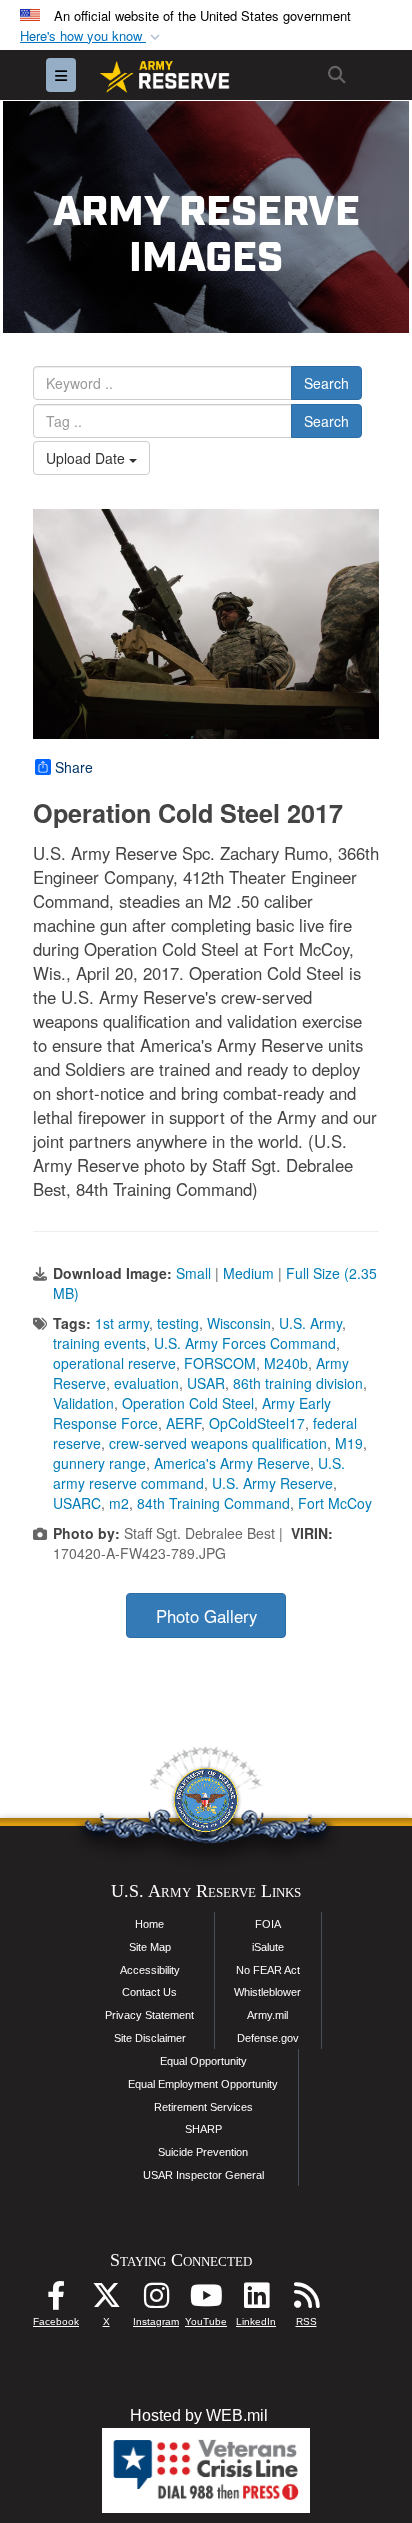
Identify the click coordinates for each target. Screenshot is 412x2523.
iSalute (268, 1947)
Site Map (150, 1947)
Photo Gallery (206, 1616)
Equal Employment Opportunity (203, 2084)
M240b (286, 1363)
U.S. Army (310, 1323)
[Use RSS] (306, 2300)
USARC (77, 1503)
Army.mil (267, 2015)
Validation (83, 1403)
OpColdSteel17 (257, 1423)
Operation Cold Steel (188, 1403)
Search (326, 383)
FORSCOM (220, 1363)
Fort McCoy (335, 1503)
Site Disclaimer (150, 2038)
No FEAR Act (268, 1970)
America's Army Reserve (232, 1463)
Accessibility (150, 1970)
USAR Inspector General (203, 2175)
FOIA (268, 1924)
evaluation (146, 1383)
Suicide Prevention (203, 2152)
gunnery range (99, 1463)
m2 (119, 1503)
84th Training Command (213, 1503)
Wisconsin (239, 1323)
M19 (349, 1443)
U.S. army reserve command (199, 1473)
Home (149, 1924)
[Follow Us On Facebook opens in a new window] (56, 2300)
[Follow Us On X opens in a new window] (106, 2300)
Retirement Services (203, 2107)
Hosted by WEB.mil (199, 2415)
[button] (92, 36)
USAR (206, 1383)
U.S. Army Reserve (272, 1483)
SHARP (203, 2129)
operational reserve (114, 1363)
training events (99, 1343)
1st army (122, 1323)
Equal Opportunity (203, 2061)
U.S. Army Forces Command (245, 1343)
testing (178, 1323)
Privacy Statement (149, 2015)
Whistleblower (267, 1992)
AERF (183, 1423)
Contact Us (149, 1992)
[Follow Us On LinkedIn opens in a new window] (256, 2300)
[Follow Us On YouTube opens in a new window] (206, 2300)
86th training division (298, 1383)
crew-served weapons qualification (218, 1443)
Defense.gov (268, 2038)
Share (74, 767)
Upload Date (87, 458)
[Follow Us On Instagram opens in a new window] (156, 2300)
